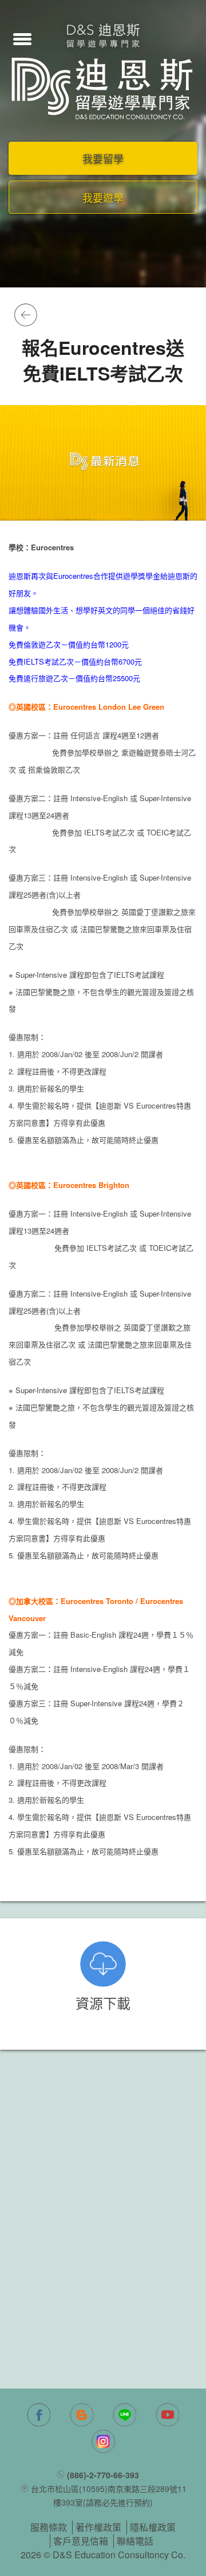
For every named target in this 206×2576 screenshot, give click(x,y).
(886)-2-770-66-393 (103, 2475)
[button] (22, 38)
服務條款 (49, 2527)
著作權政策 (98, 2527)
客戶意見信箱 (81, 2541)
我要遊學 (103, 197)
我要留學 (103, 158)
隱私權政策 (153, 2527)
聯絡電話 (135, 2541)
